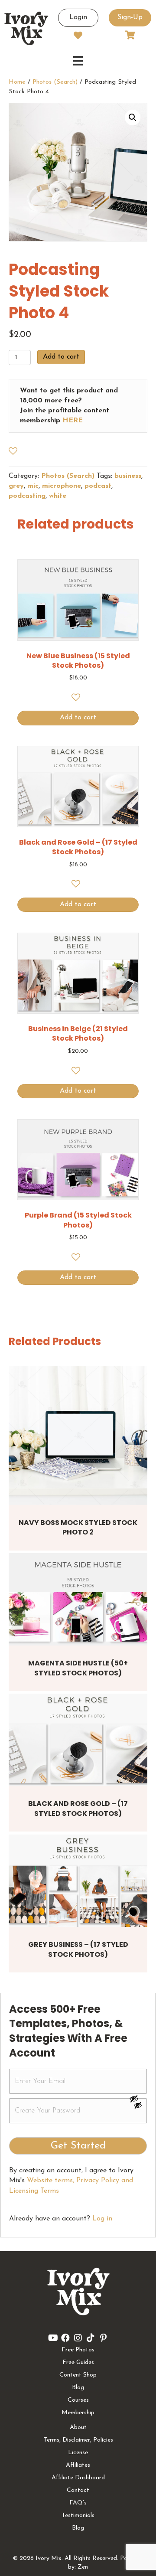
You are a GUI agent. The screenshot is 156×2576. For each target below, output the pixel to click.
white (58, 496)
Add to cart (61, 357)
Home (17, 82)
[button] (133, 118)
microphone (62, 486)
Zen (83, 2567)
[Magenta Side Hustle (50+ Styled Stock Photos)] (78, 1599)
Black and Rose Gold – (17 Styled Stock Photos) (78, 1808)
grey (16, 486)
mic (33, 486)
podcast (98, 486)
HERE (73, 421)
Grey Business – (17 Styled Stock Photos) (78, 1949)
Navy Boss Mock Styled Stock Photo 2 (78, 1527)
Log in (102, 2219)
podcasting (27, 496)
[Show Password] (138, 2107)
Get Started (78, 2146)
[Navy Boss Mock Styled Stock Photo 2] (78, 1436)
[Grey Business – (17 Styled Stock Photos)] (78, 1881)
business (128, 476)
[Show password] (138, 2099)
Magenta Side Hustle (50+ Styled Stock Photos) (78, 1668)
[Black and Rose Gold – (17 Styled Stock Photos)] (78, 1740)
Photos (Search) (55, 82)
